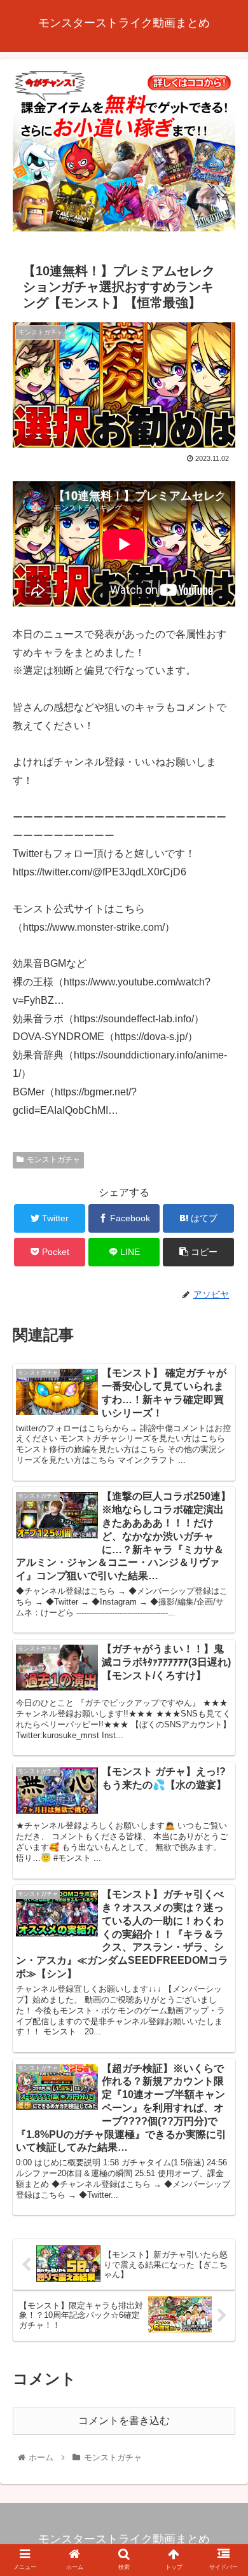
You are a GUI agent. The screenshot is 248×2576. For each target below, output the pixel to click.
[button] (223, 1622)
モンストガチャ (53, 1160)
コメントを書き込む (124, 2421)
